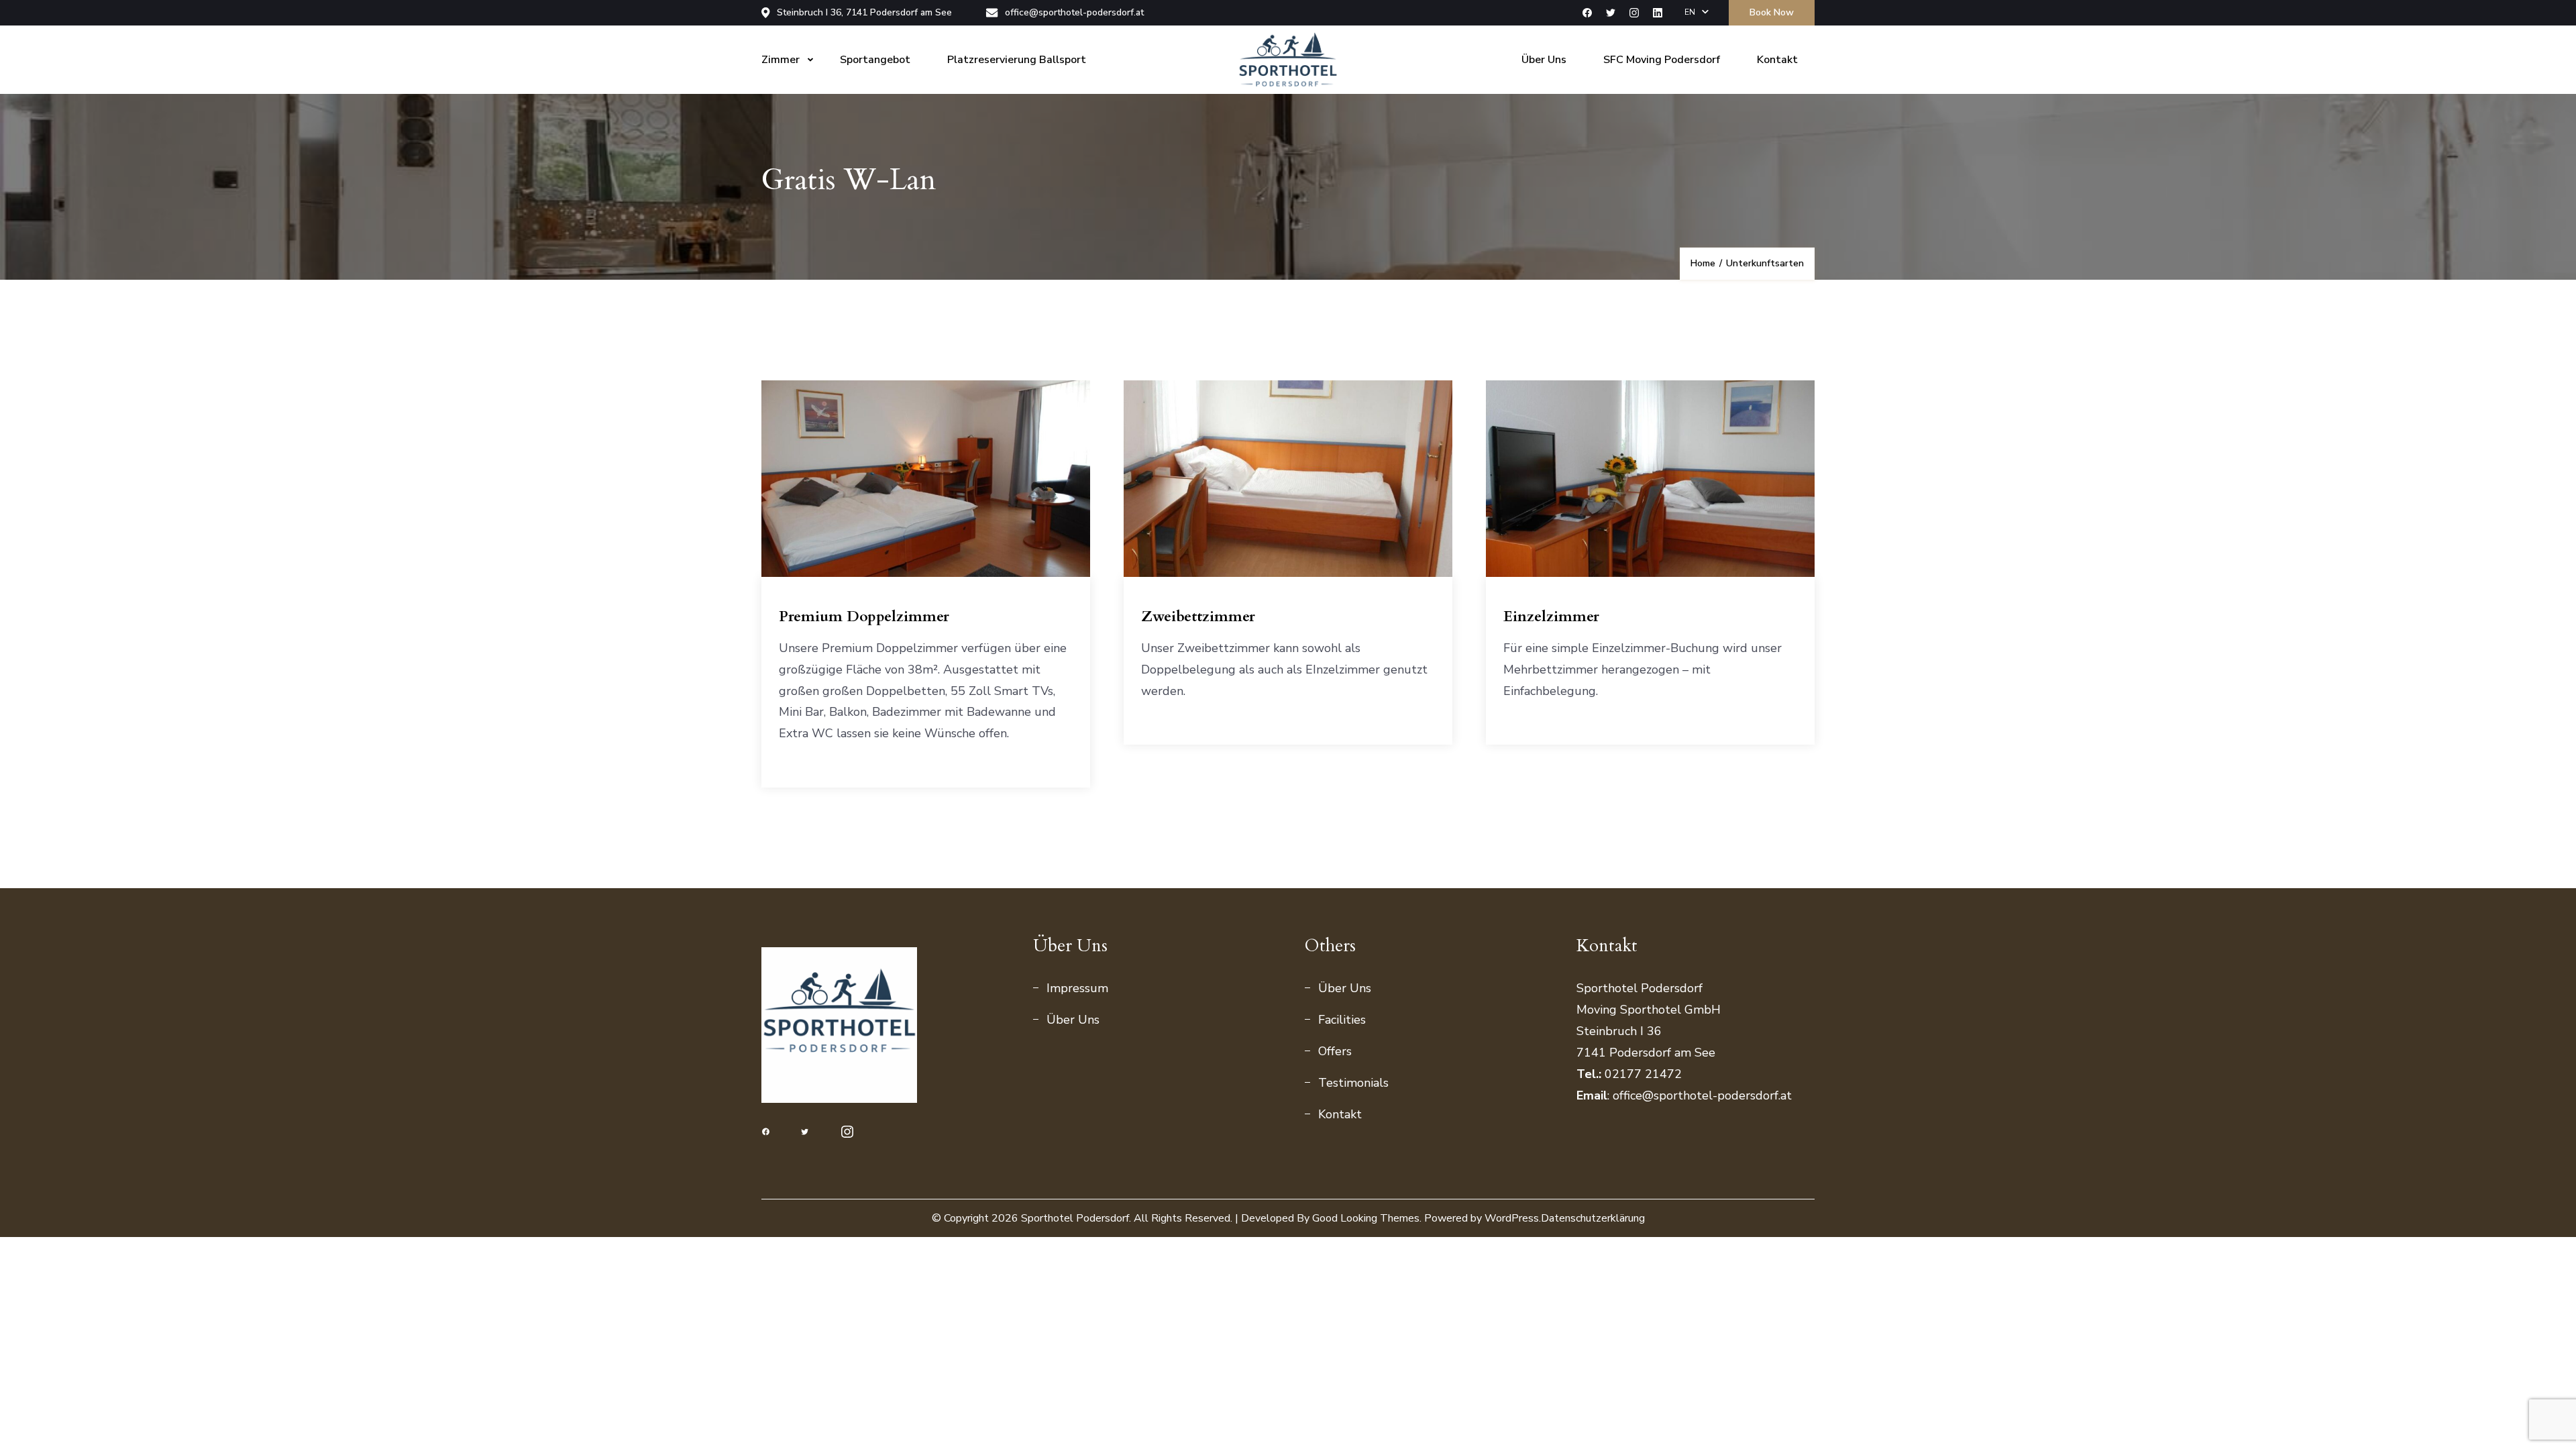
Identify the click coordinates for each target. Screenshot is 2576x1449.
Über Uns (1544, 60)
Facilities (1342, 1020)
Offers (1335, 1051)
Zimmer (781, 60)
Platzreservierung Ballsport (1017, 60)
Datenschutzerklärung (1593, 1218)
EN (1690, 12)
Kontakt (1777, 60)
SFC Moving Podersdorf (1662, 60)
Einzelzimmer (1551, 616)
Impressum (1077, 988)
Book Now (1772, 12)
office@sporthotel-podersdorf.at (1074, 13)
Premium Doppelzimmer (864, 616)
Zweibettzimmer (1198, 616)
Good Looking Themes (1366, 1218)
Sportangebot (875, 60)
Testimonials (1353, 1083)
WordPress (1512, 1218)
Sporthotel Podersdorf (1075, 1218)
